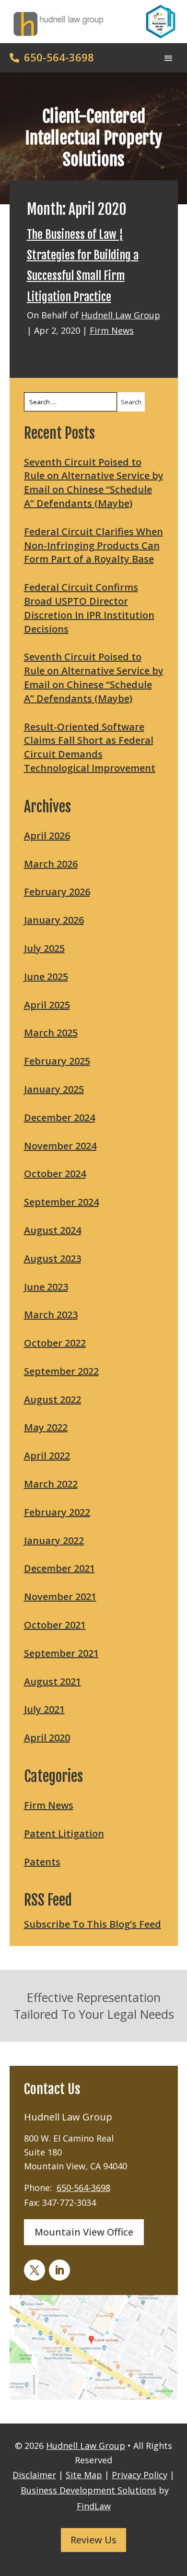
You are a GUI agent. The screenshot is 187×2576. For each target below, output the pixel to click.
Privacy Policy (140, 2475)
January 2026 (54, 920)
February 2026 (57, 892)
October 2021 (55, 1625)
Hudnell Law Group (121, 315)
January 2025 (54, 1089)
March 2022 (51, 1484)
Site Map (84, 2475)
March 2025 (51, 1033)
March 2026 (51, 864)
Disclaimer (34, 2475)
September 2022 (61, 1371)
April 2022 (47, 1456)
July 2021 (44, 1709)
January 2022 (54, 1540)
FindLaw (94, 2506)
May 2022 (46, 1427)
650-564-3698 (59, 57)
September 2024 (61, 1202)
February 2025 (57, 1061)
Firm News (112, 330)
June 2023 (46, 1287)
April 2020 (47, 1738)
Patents (42, 1862)
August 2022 (53, 1399)
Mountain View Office (84, 2232)
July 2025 (44, 948)
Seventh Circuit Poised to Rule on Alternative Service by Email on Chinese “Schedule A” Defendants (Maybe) (94, 483)
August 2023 (53, 1259)
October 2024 (55, 1174)
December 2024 (59, 1118)
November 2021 (60, 1597)
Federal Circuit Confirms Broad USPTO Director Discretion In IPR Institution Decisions (89, 608)
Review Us (93, 2540)
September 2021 (61, 1653)
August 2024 (53, 1230)
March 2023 (51, 1315)
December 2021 (59, 1568)
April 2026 (47, 836)
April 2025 (47, 1005)
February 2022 (57, 1512)
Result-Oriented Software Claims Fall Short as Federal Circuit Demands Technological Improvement (90, 747)
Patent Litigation (64, 1833)
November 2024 (60, 1146)
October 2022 (55, 1343)
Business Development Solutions (88, 2490)
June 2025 (46, 977)
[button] (168, 57)
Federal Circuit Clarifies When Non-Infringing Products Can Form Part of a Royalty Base (93, 545)
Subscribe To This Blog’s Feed (93, 1924)
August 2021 (53, 1681)
